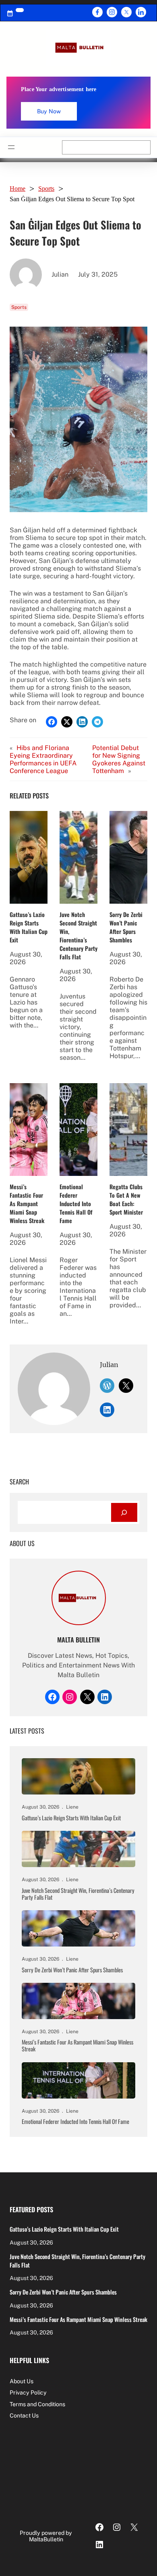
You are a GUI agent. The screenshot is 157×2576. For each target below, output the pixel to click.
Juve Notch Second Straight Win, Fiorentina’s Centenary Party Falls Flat (78, 936)
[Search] (124, 1512)
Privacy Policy (28, 2393)
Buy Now (49, 111)
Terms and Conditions (37, 2404)
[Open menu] (11, 147)
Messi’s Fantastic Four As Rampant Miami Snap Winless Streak (27, 1204)
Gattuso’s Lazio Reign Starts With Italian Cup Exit (29, 927)
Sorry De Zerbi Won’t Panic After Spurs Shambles (126, 927)
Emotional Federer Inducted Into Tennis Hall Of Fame (76, 1204)
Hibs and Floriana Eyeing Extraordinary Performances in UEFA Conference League (43, 759)
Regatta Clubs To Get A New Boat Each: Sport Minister (126, 1199)
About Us (22, 2381)
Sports (46, 189)
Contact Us (24, 2416)
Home (18, 189)
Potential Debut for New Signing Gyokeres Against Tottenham (119, 759)
